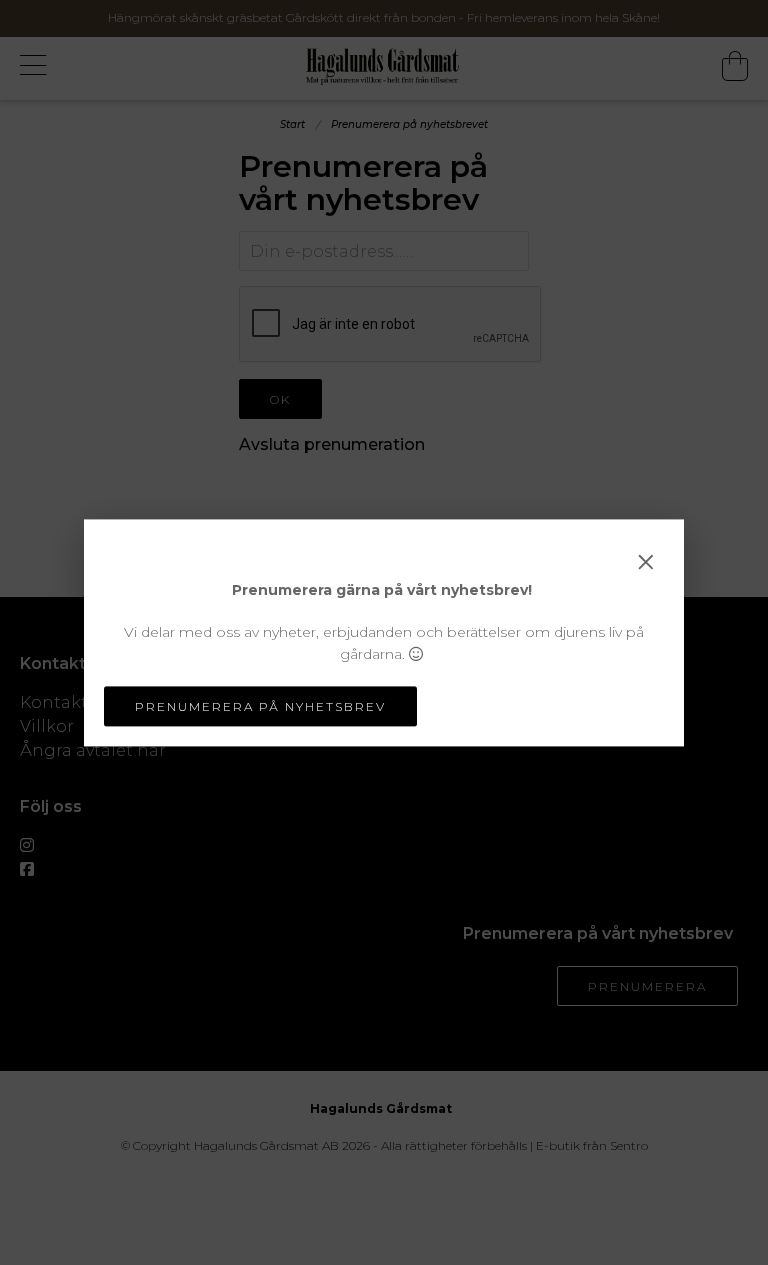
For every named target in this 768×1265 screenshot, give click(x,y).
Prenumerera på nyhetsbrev (260, 706)
